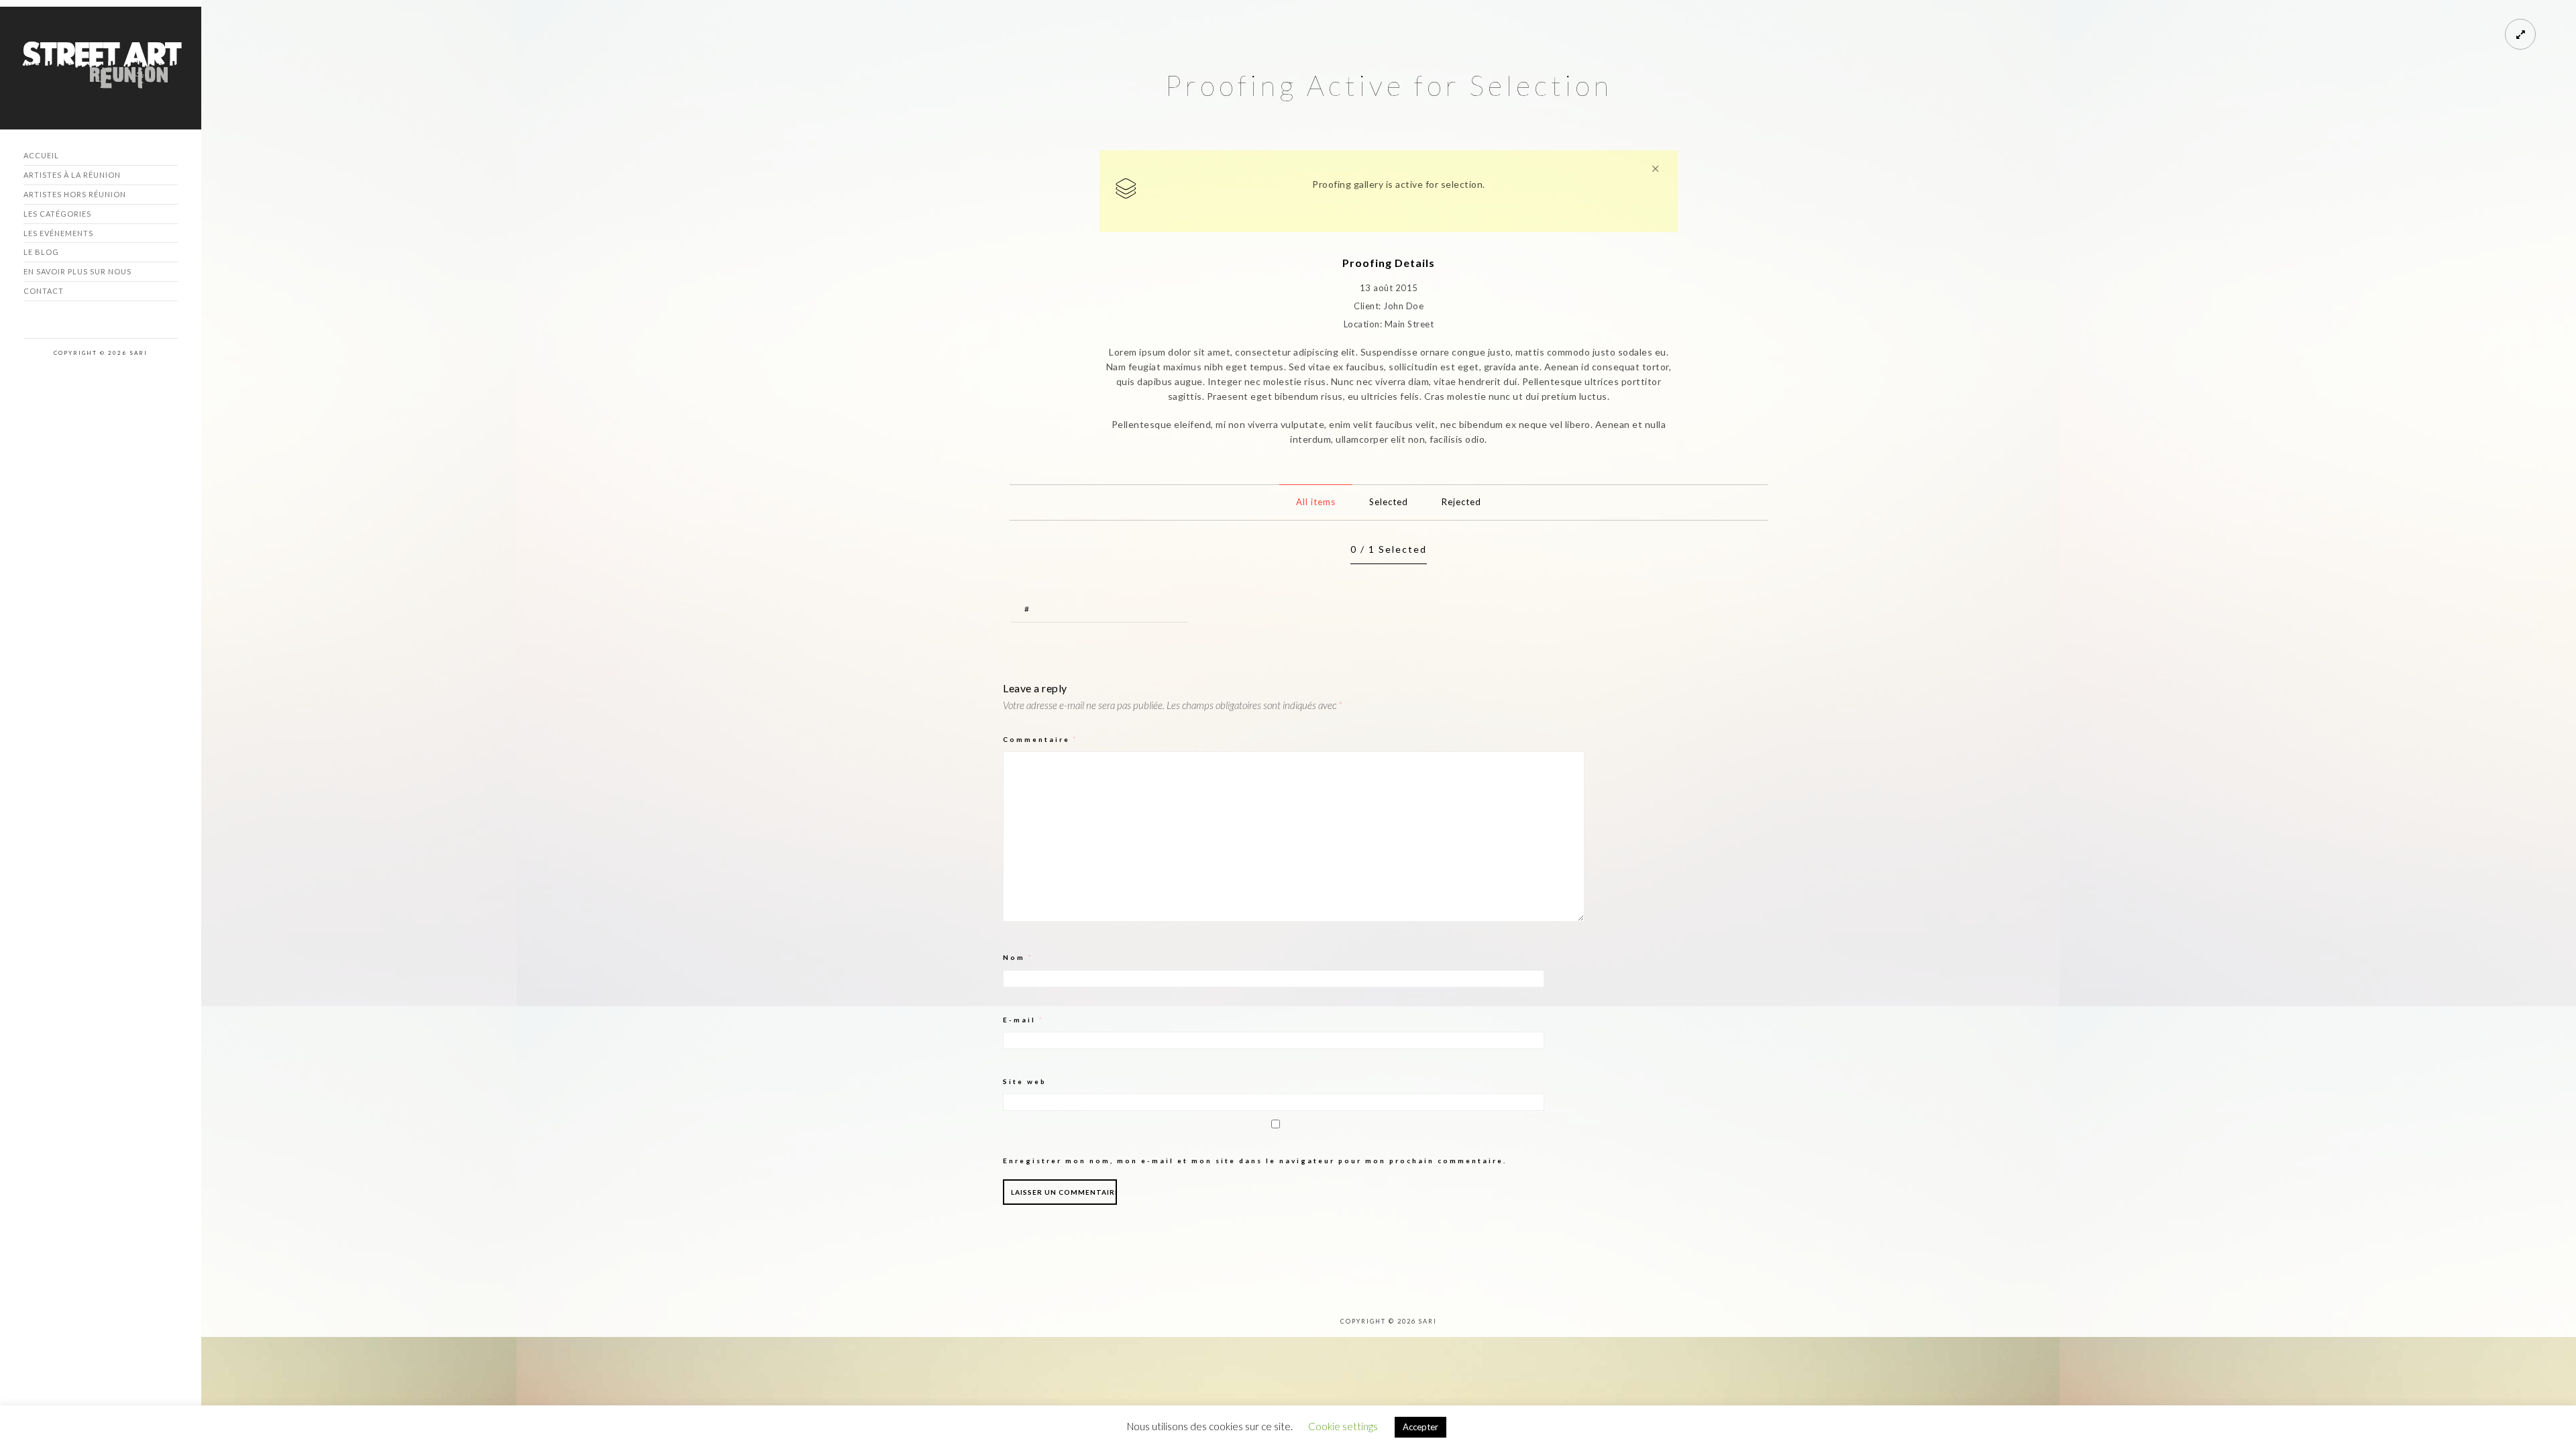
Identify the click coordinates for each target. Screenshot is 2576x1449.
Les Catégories (57, 214)
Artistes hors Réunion (75, 194)
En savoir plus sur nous (77, 271)
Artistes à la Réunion (72, 175)
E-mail (1023, 1020)
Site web (1025, 1081)
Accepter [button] (1420, 1427)
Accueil (41, 155)
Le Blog (41, 252)
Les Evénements (58, 233)
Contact (44, 291)
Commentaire (1040, 739)
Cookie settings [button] (1343, 1426)
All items (1316, 502)
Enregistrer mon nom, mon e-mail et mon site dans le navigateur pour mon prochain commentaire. (1255, 1161)
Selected (1389, 502)
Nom (1018, 957)
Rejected (1461, 502)
